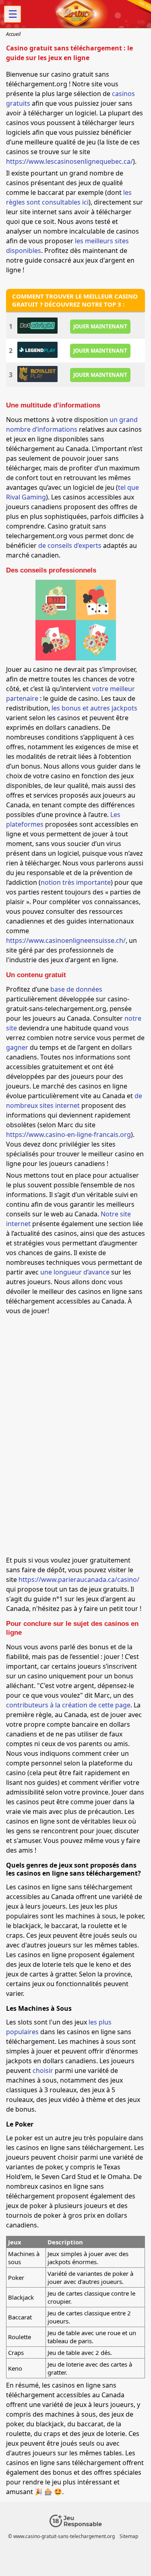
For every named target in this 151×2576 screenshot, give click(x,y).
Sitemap (129, 2536)
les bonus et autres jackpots (94, 708)
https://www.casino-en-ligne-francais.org (68, 1134)
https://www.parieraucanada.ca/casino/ (79, 1579)
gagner (17, 1047)
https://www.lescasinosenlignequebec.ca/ (69, 161)
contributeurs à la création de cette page (68, 1705)
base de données (76, 989)
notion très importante (76, 882)
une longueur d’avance (75, 1272)
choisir (43, 2070)
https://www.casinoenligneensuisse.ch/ (66, 940)
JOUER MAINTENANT (100, 326)
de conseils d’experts (70, 545)
